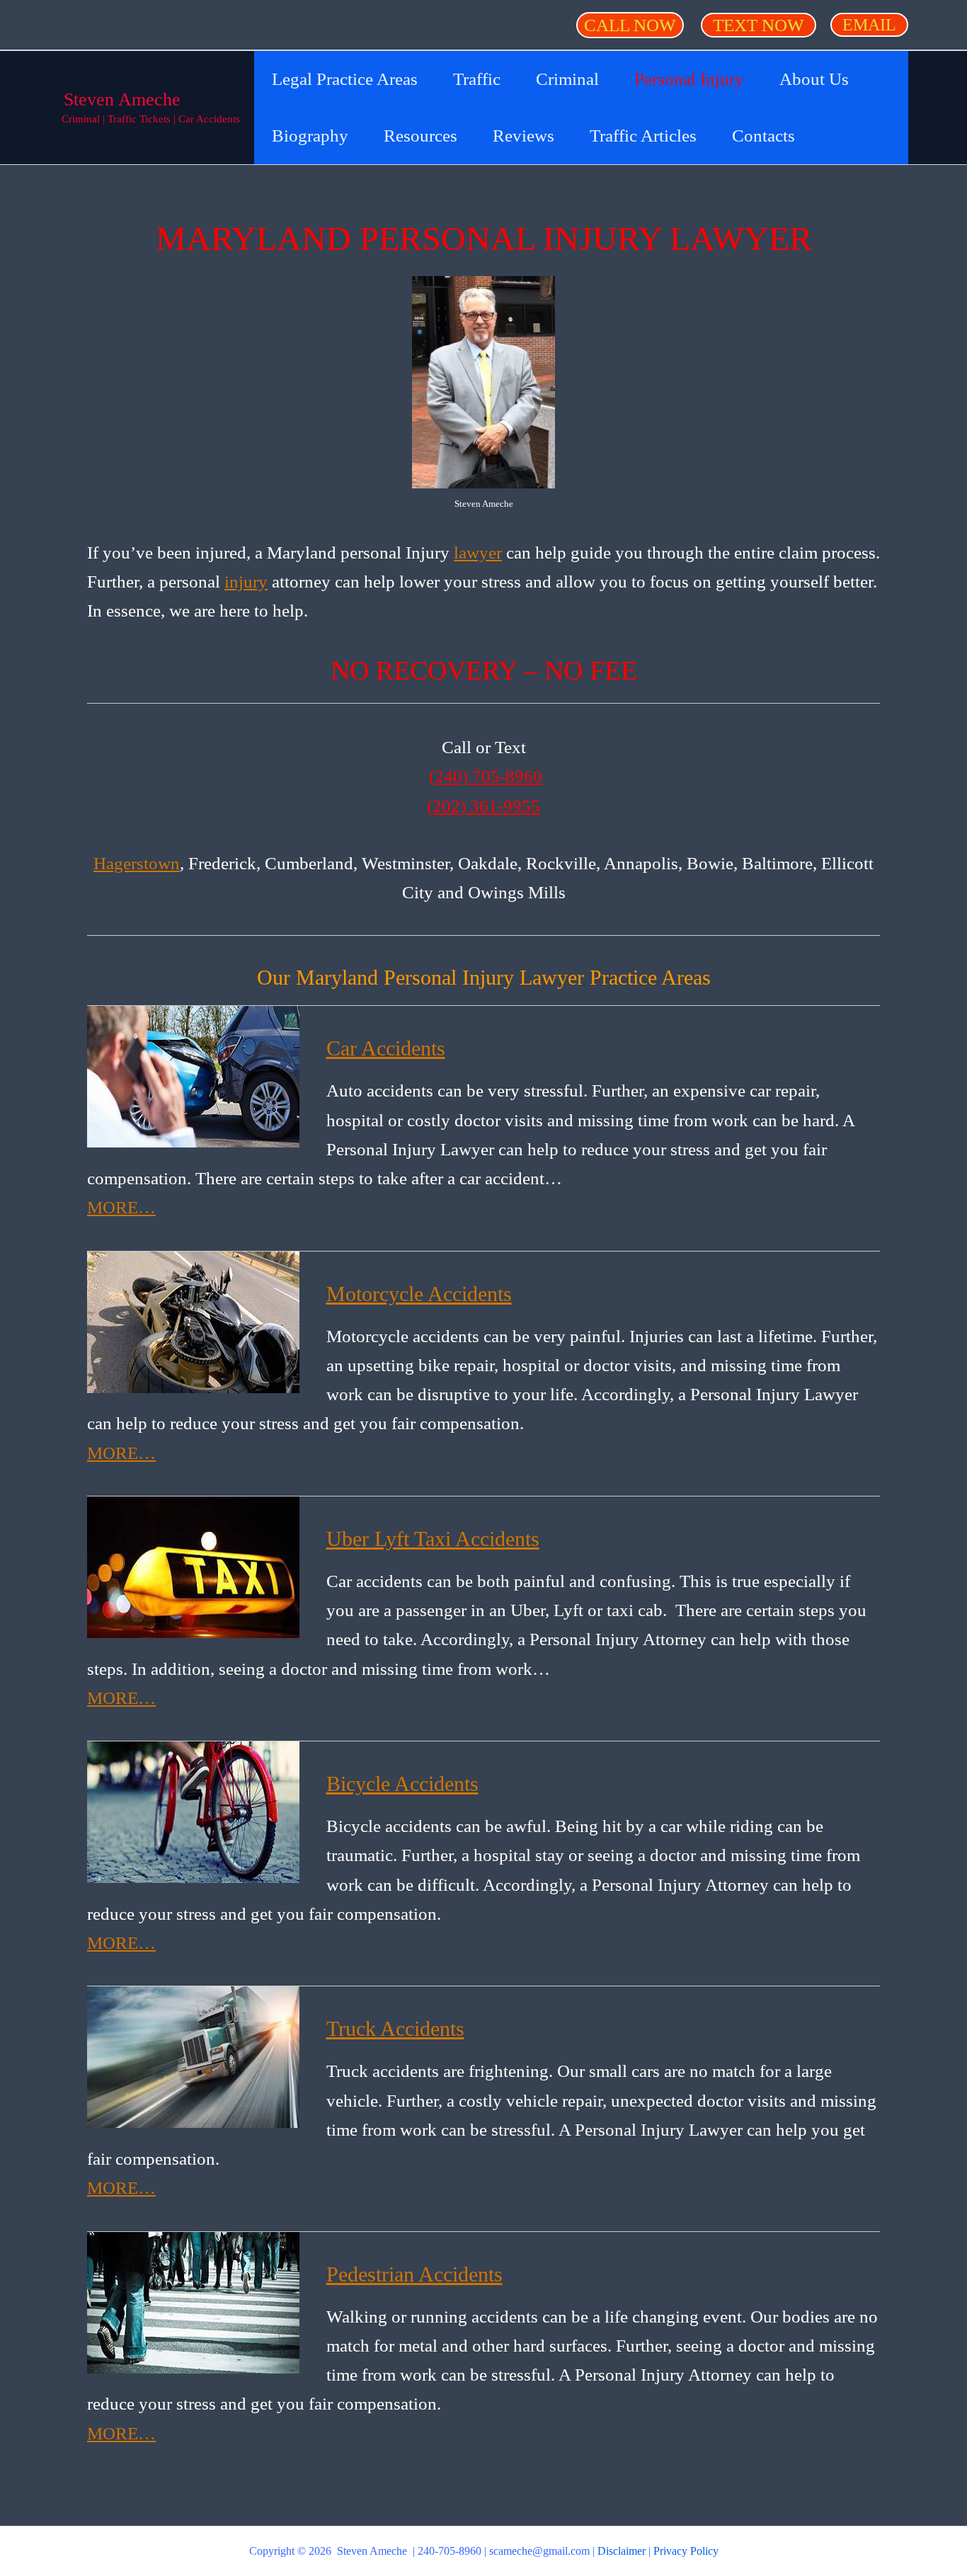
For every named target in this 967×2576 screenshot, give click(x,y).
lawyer (478, 553)
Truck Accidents (395, 2028)
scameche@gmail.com (539, 2551)
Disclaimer (622, 2551)
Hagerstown (137, 863)
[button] (630, 25)
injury (246, 582)
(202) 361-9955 (483, 806)
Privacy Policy (686, 2551)
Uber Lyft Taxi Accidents (433, 1539)
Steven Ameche (122, 99)
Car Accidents (386, 1048)
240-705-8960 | (453, 2551)
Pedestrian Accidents (414, 2274)
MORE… (121, 1207)
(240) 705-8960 (486, 776)
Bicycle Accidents (402, 1784)
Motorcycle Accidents (419, 1294)
